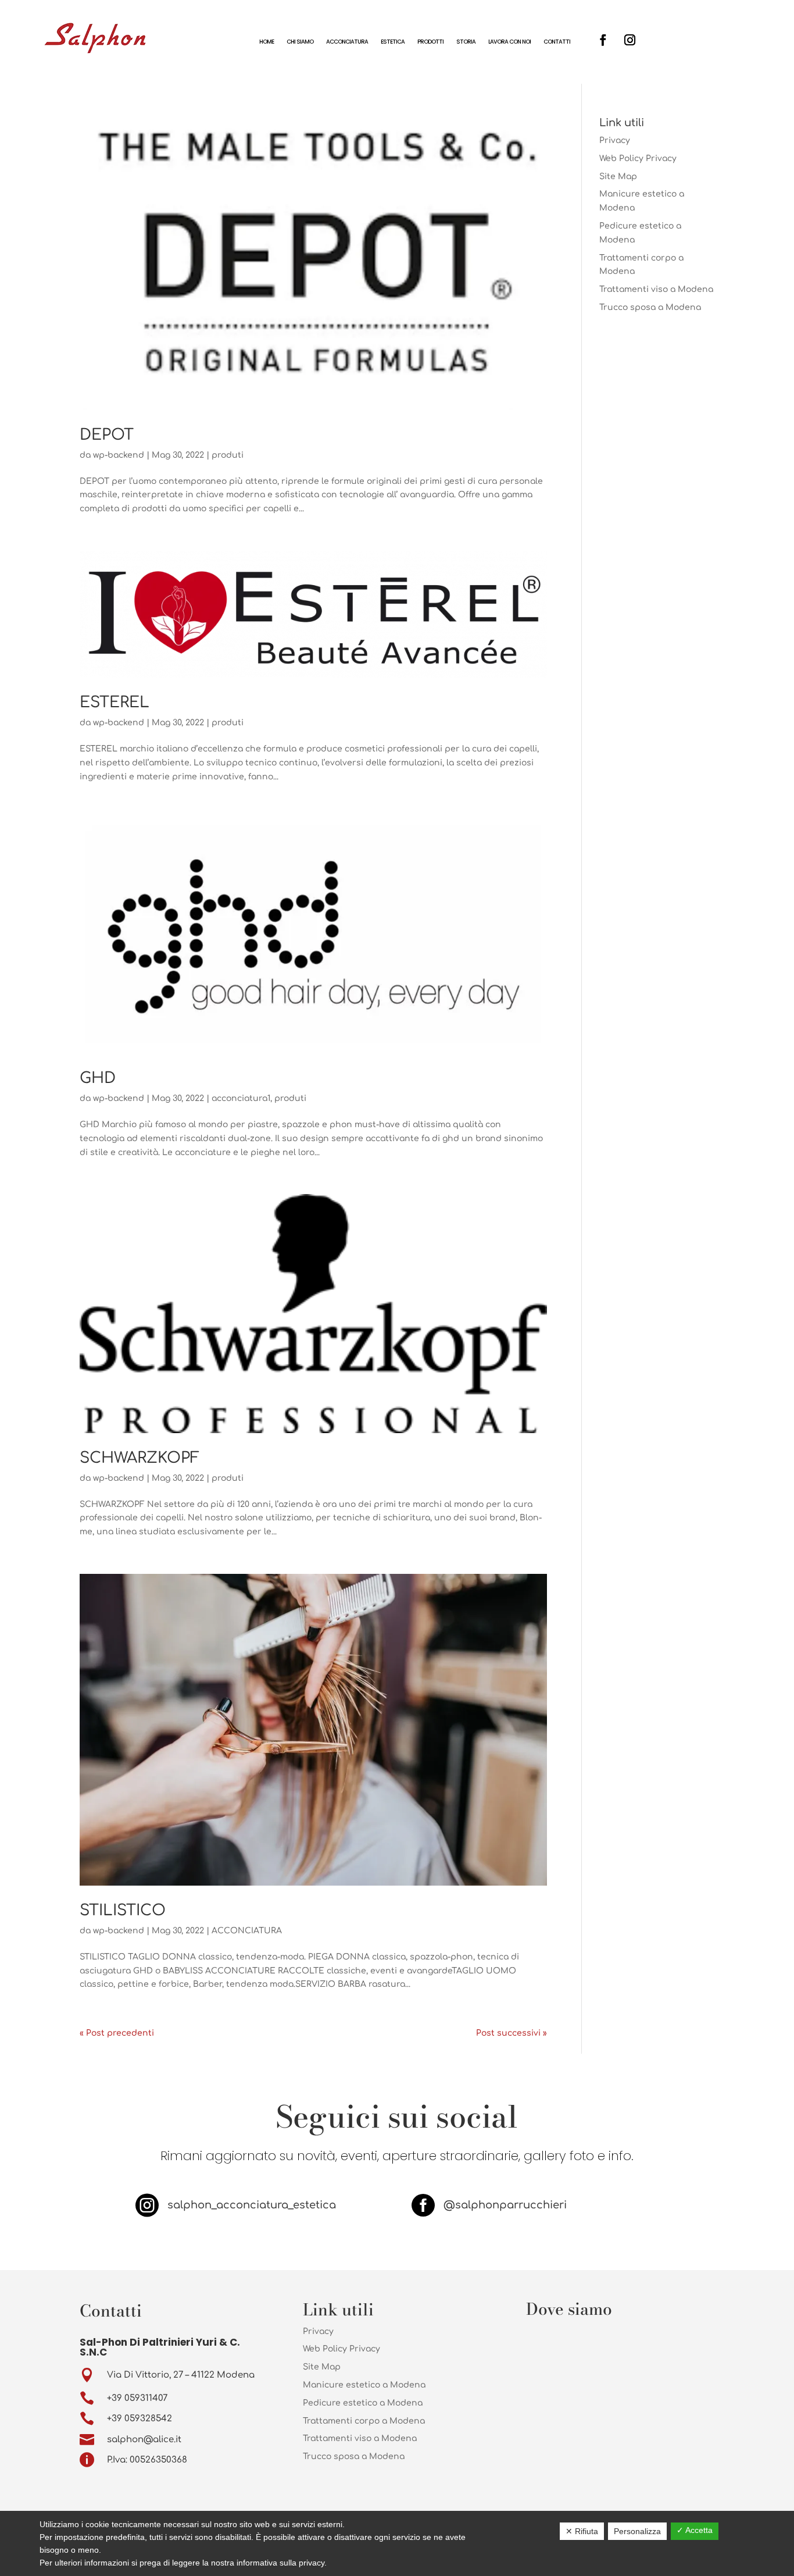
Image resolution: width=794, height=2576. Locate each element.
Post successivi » (512, 2033)
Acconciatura (347, 42)
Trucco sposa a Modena (650, 307)
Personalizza (637, 2531)
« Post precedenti (117, 2033)
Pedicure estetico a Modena (363, 2403)
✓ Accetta (695, 2530)
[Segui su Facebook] (603, 40)
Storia (466, 42)
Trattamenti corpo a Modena (364, 2421)
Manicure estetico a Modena (364, 2385)
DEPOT (107, 435)
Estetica (393, 42)
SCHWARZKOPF (140, 1458)
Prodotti (430, 42)
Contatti (557, 42)
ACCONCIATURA (247, 1931)
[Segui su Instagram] (630, 40)
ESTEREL (115, 702)
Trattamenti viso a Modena (656, 289)
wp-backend (119, 455)
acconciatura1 (241, 1098)
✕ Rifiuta (582, 2531)
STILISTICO (123, 1910)
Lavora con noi (509, 42)
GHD (98, 1078)
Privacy (615, 140)
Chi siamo (300, 42)
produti (228, 455)
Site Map (618, 177)
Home (267, 42)
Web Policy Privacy (638, 158)
